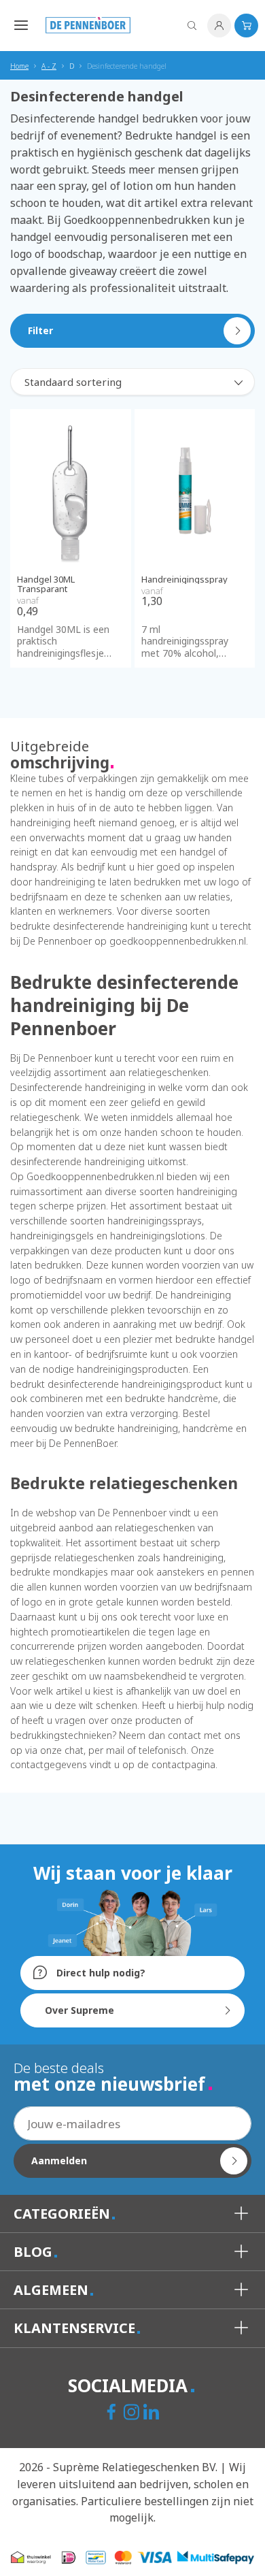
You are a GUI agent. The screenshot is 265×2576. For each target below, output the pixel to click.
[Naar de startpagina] (88, 25)
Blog (35, 2252)
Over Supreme (79, 2010)
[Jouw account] (219, 26)
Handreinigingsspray (184, 579)
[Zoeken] (192, 26)
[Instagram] (133, 2413)
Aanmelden (59, 2161)
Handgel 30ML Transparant (46, 584)
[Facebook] (113, 2413)
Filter (40, 330)
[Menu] (18, 25)
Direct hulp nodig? (100, 1973)
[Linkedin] (153, 2413)
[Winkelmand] (246, 26)
